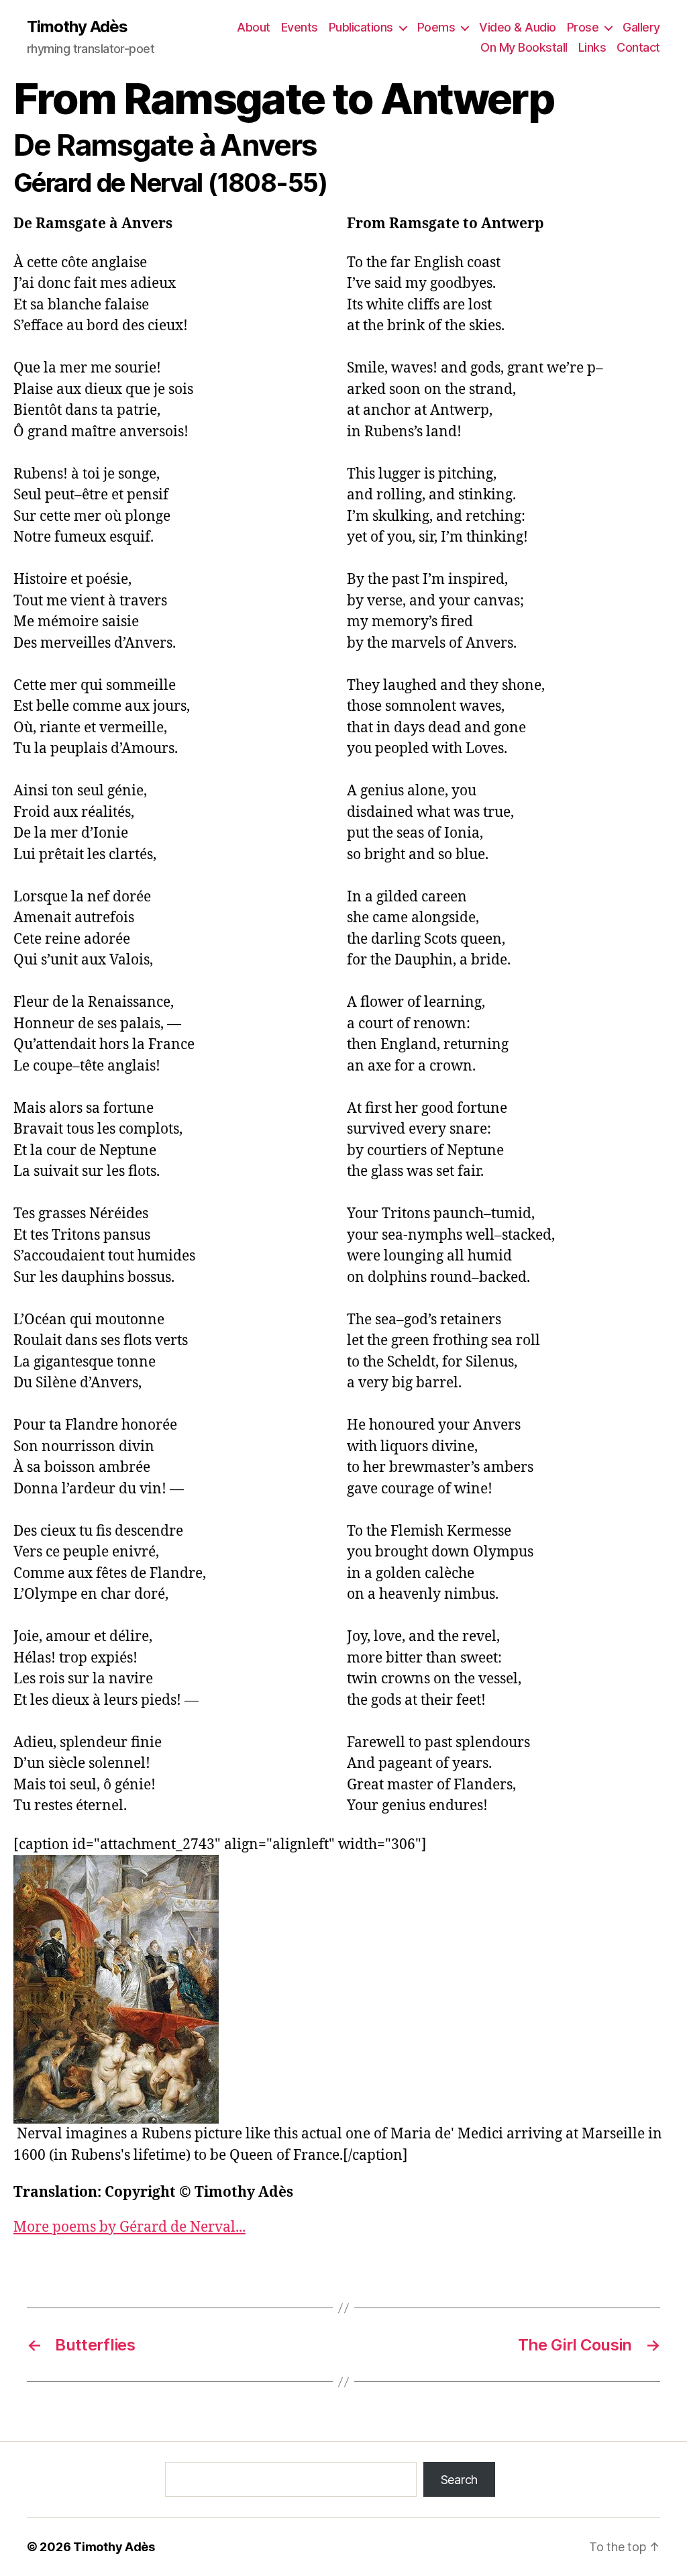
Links (592, 47)
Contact (638, 47)
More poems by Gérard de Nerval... (129, 2227)
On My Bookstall (524, 47)
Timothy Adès (77, 27)
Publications (361, 27)
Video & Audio (518, 27)
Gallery (641, 27)
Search (459, 2480)
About (254, 27)
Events (300, 27)
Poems (436, 27)
